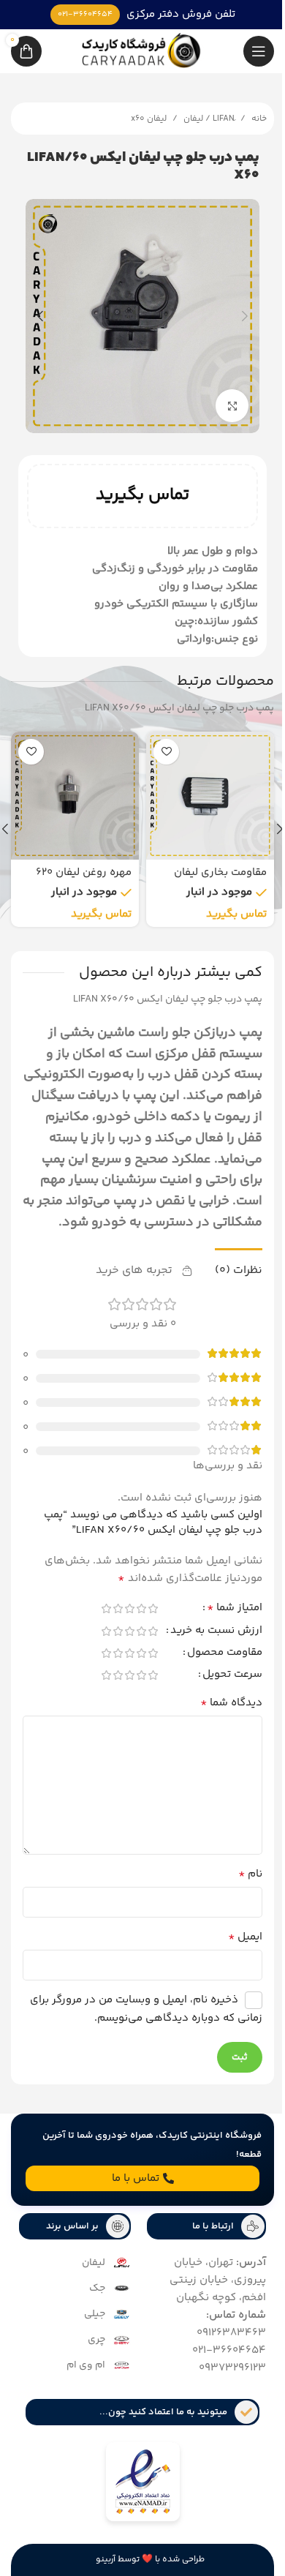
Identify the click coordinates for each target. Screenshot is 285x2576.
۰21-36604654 (218, 2361)
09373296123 (221, 2378)
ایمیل (234, 1948)
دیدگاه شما (220, 1713)
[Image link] (137, 2494)
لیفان (88, 2273)
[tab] (228, 1279)
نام (239, 1885)
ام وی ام (81, 2376)
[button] (234, 311)
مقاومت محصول (214, 1664)
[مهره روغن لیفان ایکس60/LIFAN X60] (205, 785)
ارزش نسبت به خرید (205, 1642)
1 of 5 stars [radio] (142, 1618)
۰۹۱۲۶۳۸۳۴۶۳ (220, 2343)
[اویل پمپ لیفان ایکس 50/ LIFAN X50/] (70, 785)
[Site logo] (137, 51)
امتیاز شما (224, 1620)
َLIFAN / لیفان (198, 119)
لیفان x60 (138, 119)
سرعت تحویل (221, 1686)
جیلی (90, 2324)
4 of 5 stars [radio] (107, 1618)
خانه (248, 119)
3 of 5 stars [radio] (118, 1618)
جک (92, 2299)
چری (91, 2350)
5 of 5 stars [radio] (95, 1618)
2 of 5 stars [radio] (130, 1618)
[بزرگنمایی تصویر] (221, 395)
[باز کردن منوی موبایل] (248, 51)
